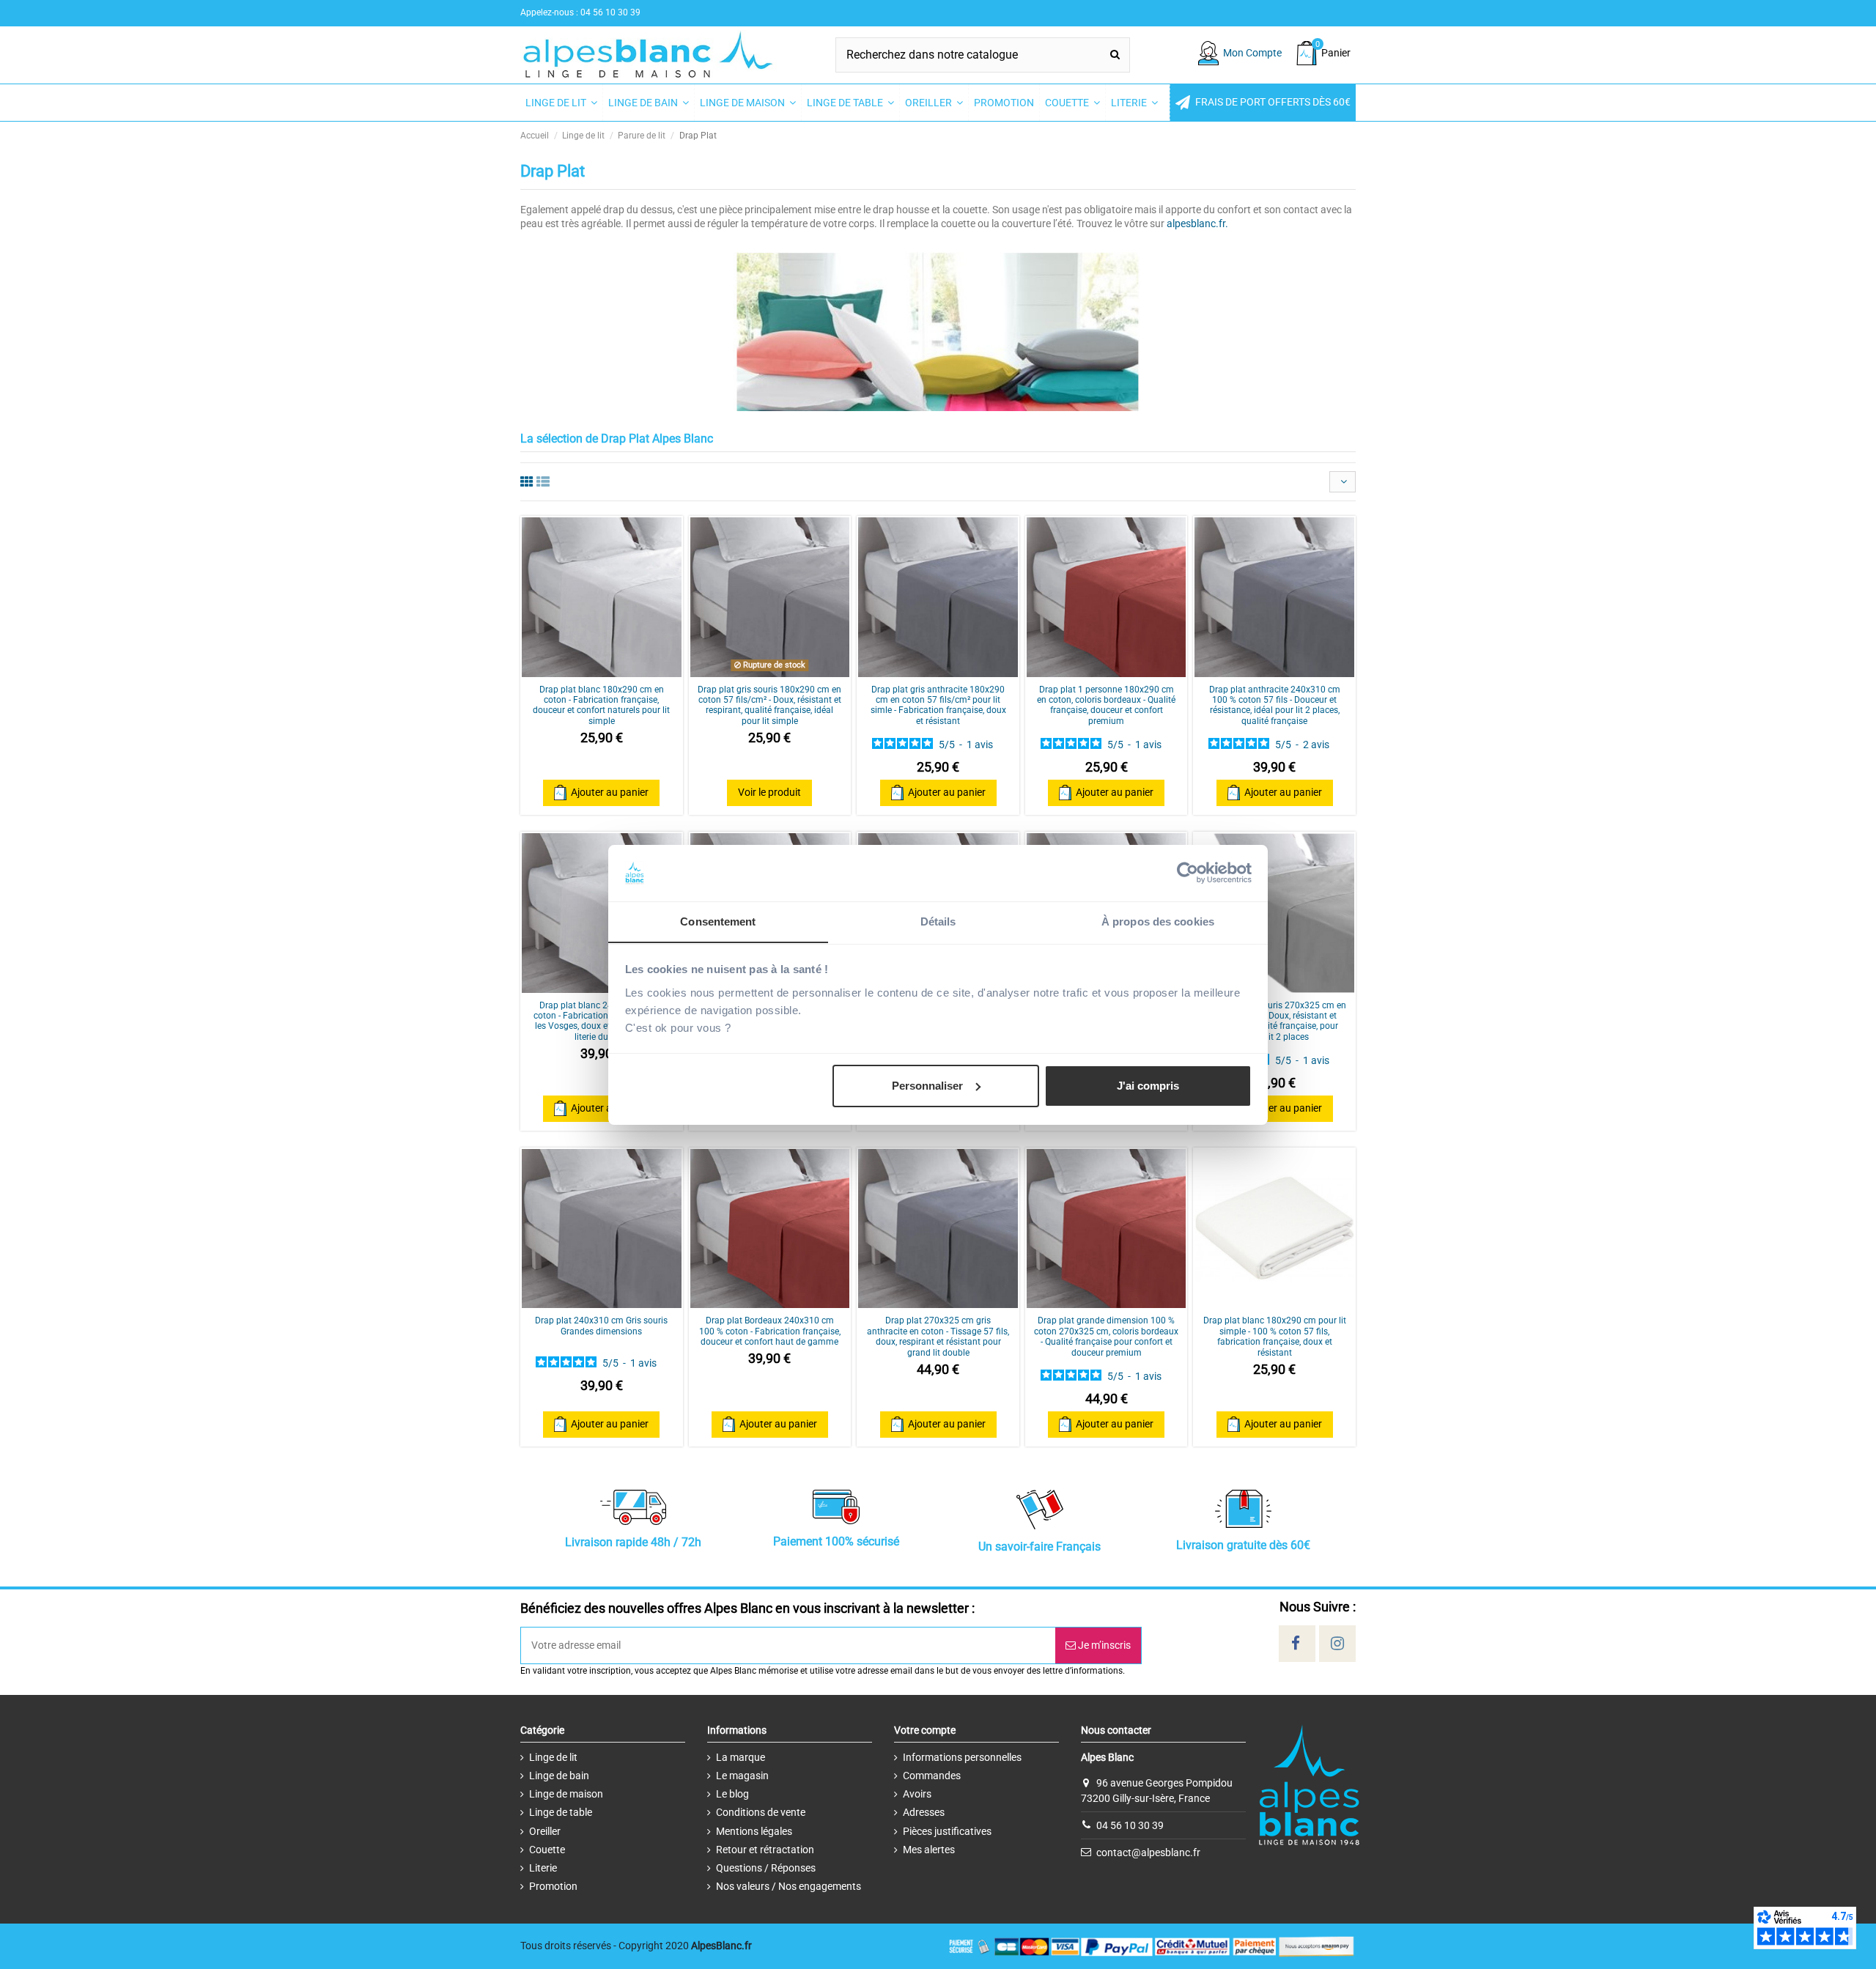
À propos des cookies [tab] (1158, 921)
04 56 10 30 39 (1130, 1825)
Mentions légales (754, 1831)
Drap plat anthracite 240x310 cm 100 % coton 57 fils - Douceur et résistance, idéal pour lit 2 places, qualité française (1275, 705)
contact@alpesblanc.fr (1148, 1852)
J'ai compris (1148, 1086)
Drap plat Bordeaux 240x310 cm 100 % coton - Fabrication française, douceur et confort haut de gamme (770, 1331)
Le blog (732, 1794)
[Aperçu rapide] (622, 672)
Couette (547, 1850)
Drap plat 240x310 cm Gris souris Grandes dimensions (601, 1326)
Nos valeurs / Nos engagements (789, 1886)
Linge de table (561, 1812)
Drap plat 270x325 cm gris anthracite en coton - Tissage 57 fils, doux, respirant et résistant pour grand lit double (938, 1336)
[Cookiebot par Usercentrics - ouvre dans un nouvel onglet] (1188, 873)
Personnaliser (927, 1086)
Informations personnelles (962, 1757)
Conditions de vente (761, 1812)
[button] (1263, 103)
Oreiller (545, 1831)
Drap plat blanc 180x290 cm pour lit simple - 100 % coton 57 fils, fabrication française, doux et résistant (1275, 1336)
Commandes (932, 1776)
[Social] (1296, 1644)
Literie (543, 1868)
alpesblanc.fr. (1197, 224)
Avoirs (917, 1794)
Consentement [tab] (718, 921)
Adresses (924, 1812)
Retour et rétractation (765, 1850)
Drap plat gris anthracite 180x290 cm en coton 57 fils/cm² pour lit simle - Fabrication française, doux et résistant (938, 705)
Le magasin (742, 1776)
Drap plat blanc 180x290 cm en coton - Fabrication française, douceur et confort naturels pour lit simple (601, 705)
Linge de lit (553, 1757)
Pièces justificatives (947, 1831)
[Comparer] (602, 672)
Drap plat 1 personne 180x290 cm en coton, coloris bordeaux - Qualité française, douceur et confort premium (1106, 705)
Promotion (553, 1886)
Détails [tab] (938, 921)
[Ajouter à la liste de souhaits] (581, 672)
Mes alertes (929, 1850)
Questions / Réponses (766, 1868)
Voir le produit (769, 792)
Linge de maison (566, 1794)
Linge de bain (559, 1776)
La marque (741, 1757)
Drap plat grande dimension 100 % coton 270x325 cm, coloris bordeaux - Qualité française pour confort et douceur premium (1106, 1336)
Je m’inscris (1103, 1645)
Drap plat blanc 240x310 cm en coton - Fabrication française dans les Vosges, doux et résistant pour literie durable (601, 1021)
